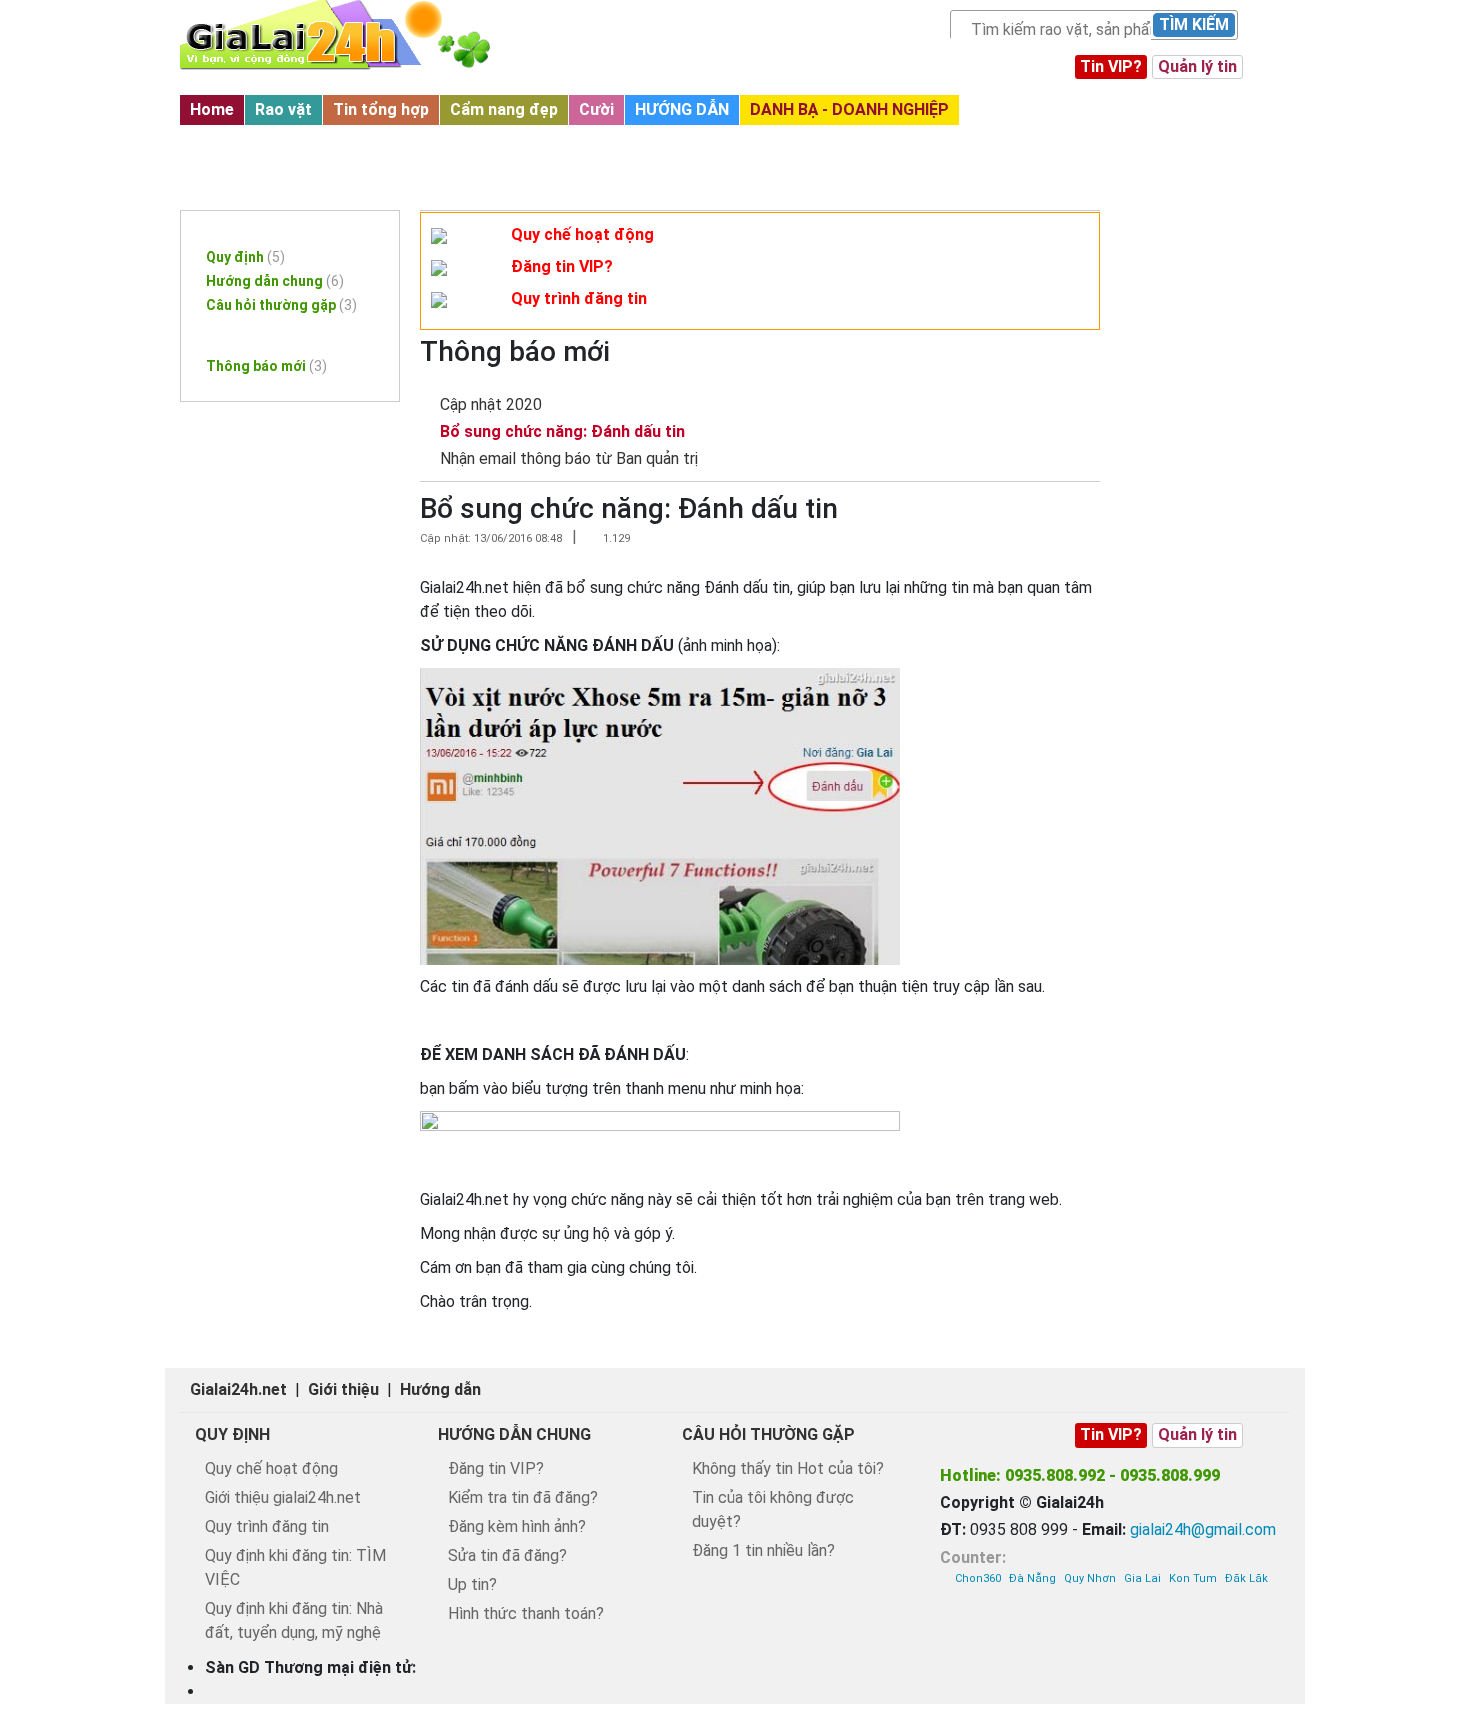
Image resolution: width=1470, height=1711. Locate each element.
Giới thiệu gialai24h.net (283, 1497)
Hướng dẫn (440, 1389)
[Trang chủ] (355, 35)
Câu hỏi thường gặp (281, 305)
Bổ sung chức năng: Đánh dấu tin (562, 431)
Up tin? (472, 1584)
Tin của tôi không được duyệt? (773, 1509)
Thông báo (237, 330)
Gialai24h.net (238, 1389)
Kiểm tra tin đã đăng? (523, 1497)
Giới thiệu (343, 1389)
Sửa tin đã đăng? (507, 1555)
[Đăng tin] (1387, 1652)
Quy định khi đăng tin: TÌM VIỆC (295, 1567)
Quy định (245, 257)
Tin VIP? (1111, 66)
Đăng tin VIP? (562, 266)
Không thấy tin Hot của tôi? (788, 1468)
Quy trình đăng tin (579, 298)
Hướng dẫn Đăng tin (267, 221)
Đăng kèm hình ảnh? (517, 1526)
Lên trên (1437, 1652)
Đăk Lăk (1246, 1578)
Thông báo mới (248, 142)
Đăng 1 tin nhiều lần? (763, 1550)
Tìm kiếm (1194, 24)
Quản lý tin (1197, 66)
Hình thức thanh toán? (526, 1613)
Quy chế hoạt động (582, 234)
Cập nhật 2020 (491, 404)
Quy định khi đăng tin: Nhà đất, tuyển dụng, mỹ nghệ (294, 1620)
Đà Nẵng (1032, 1578)
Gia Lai (1142, 1578)
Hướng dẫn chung (275, 281)
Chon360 (978, 1578)
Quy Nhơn (1090, 1578)
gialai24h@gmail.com (1203, 1529)
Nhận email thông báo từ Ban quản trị (569, 458)
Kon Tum (1193, 1578)
